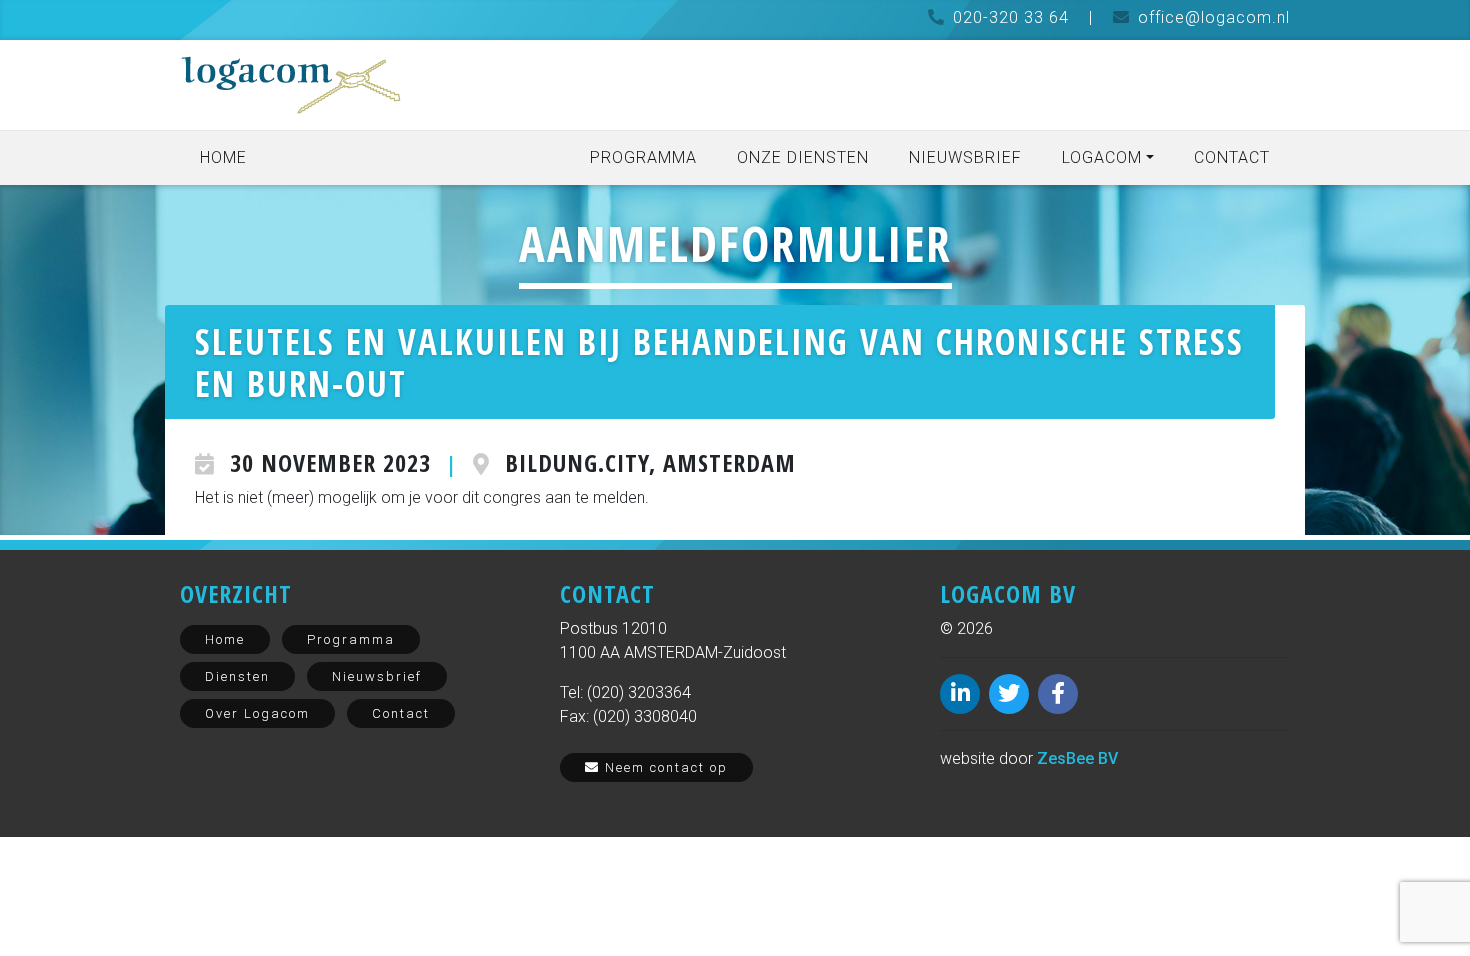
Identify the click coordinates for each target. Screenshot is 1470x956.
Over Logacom (257, 713)
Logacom (1102, 157)
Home (223, 157)
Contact (1232, 157)
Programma (643, 157)
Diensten (237, 676)
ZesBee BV (1077, 758)
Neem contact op (664, 767)
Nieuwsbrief (965, 157)
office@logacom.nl (1214, 17)
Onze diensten (803, 157)
